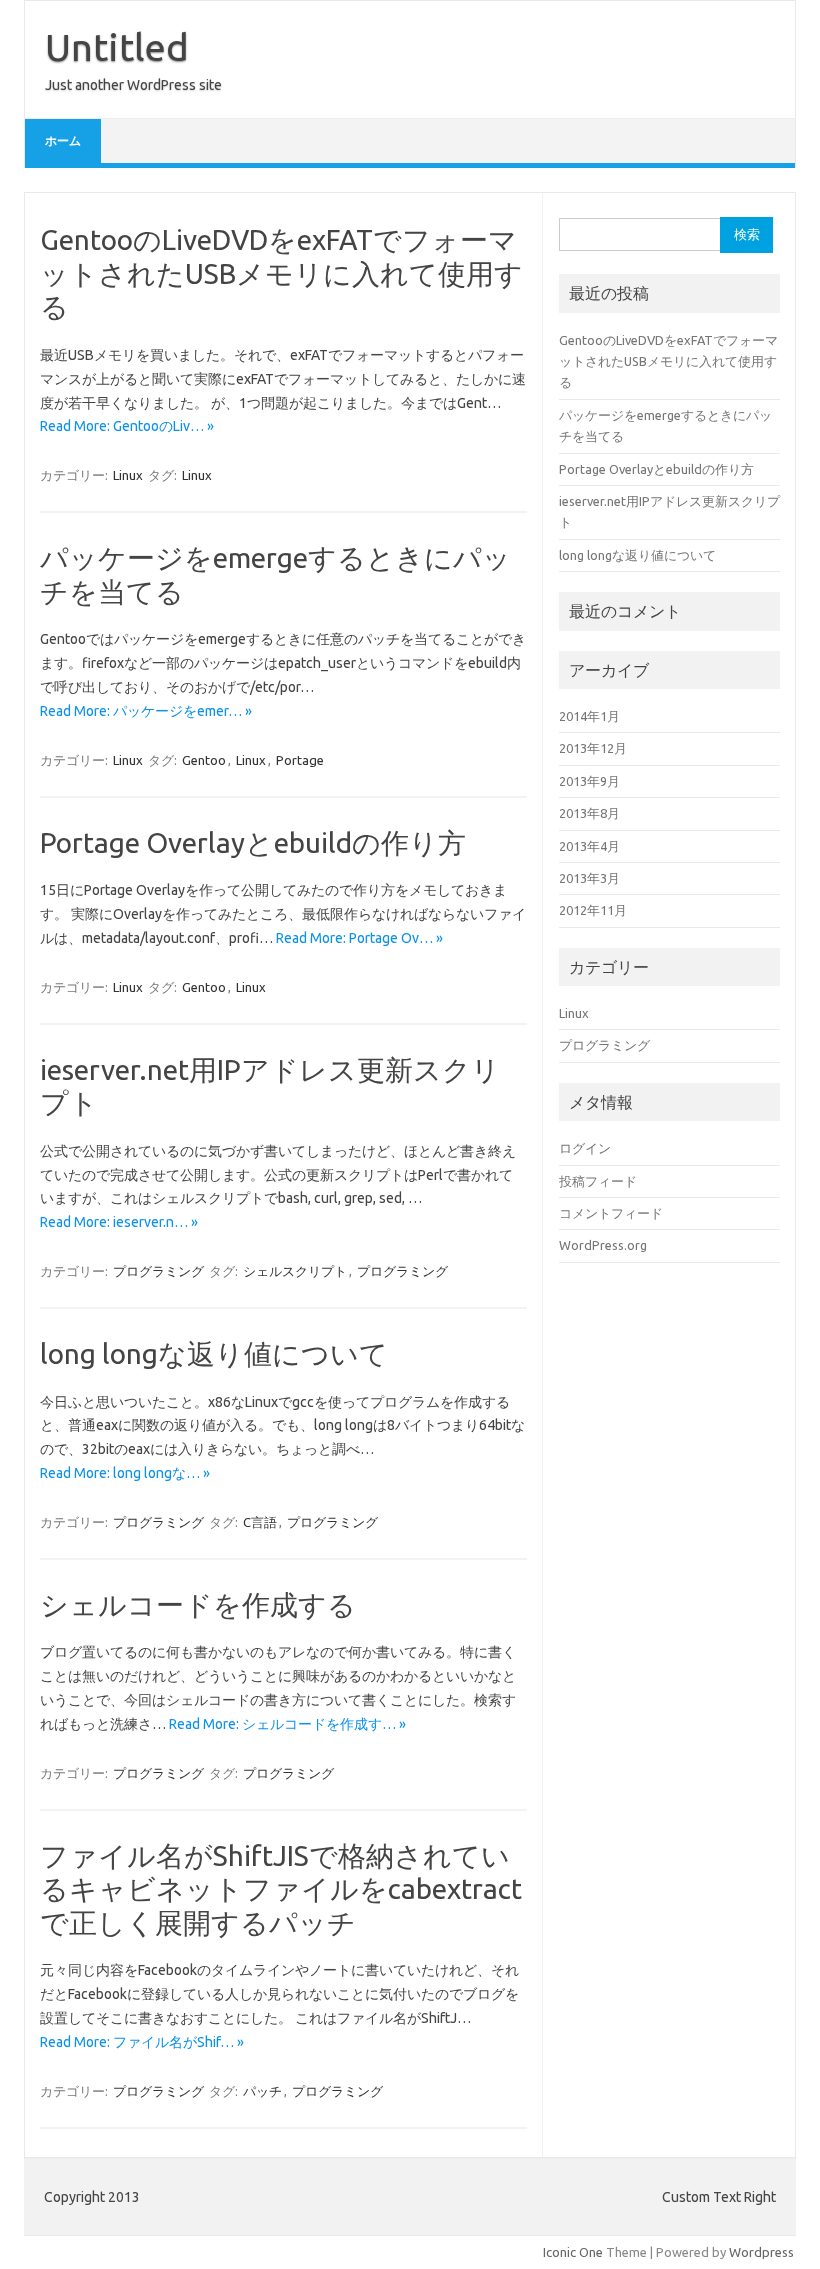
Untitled (117, 47)
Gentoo (204, 760)
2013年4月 (589, 846)
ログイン (585, 1148)
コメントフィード (611, 1213)
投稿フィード (598, 1181)
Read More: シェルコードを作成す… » (287, 1724)
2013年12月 (593, 748)
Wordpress (761, 2252)
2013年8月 (589, 813)
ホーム (63, 140)
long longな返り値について (214, 1353)
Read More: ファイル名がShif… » (142, 2042)
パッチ (262, 2091)
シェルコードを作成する (198, 1604)
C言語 (260, 1522)
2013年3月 (589, 878)
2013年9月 (589, 781)
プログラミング (158, 1271)
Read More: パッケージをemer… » (146, 711)
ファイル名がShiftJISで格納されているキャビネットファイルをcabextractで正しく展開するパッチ (281, 1889)
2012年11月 (593, 910)
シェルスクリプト (295, 1271)
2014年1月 (589, 716)
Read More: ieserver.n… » (119, 1222)
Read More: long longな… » (125, 1473)
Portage (300, 760)
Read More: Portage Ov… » (359, 938)
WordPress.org (603, 1245)
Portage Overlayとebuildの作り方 (253, 842)
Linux (128, 475)
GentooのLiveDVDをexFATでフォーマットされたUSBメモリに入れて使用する (281, 273)
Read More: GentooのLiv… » (127, 426)
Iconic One (573, 2252)
